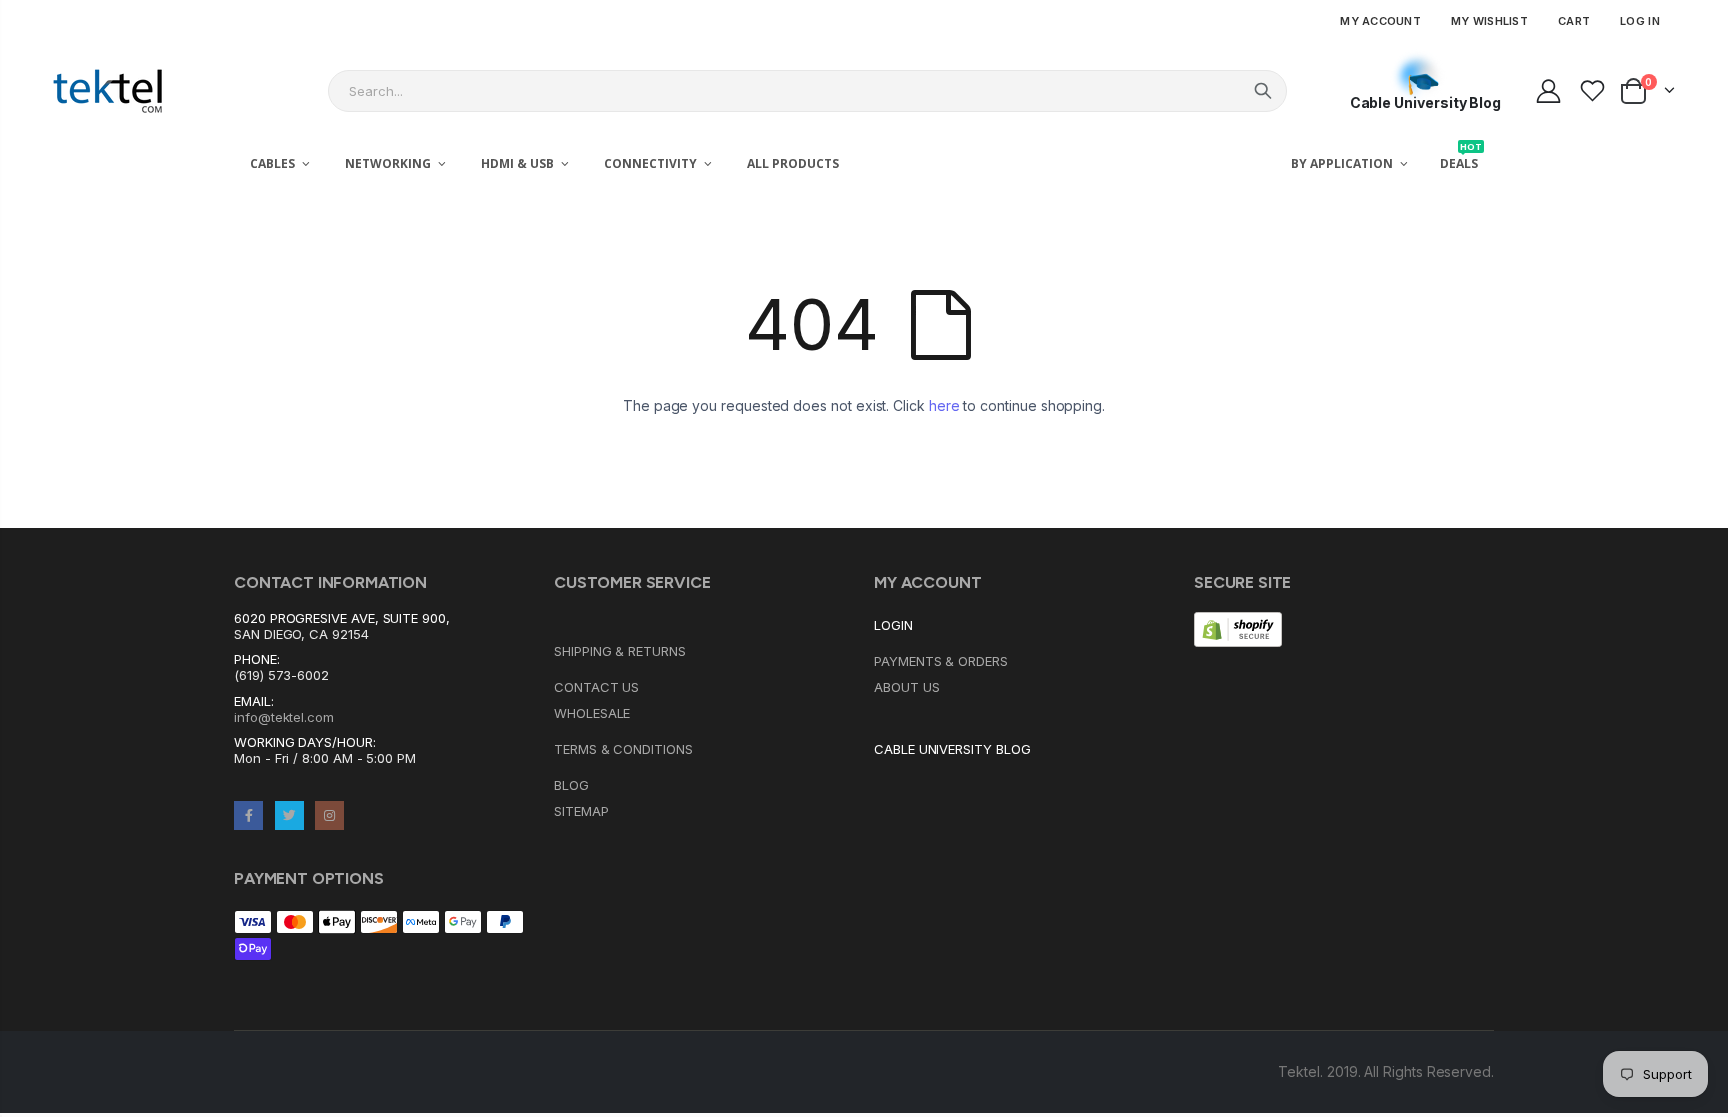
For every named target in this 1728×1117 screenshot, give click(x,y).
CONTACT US (596, 687)
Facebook (248, 815)
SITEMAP (581, 811)
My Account (1380, 21)
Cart (1574, 21)
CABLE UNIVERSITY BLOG (952, 749)
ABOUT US (906, 687)
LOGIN (893, 625)
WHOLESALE (592, 713)
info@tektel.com (284, 717)
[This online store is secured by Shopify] (1238, 628)
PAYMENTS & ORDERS (941, 661)
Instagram (329, 815)
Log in (1640, 21)
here (944, 405)
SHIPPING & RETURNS (620, 651)
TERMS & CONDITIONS (623, 749)
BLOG (571, 785)
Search (1263, 91)
